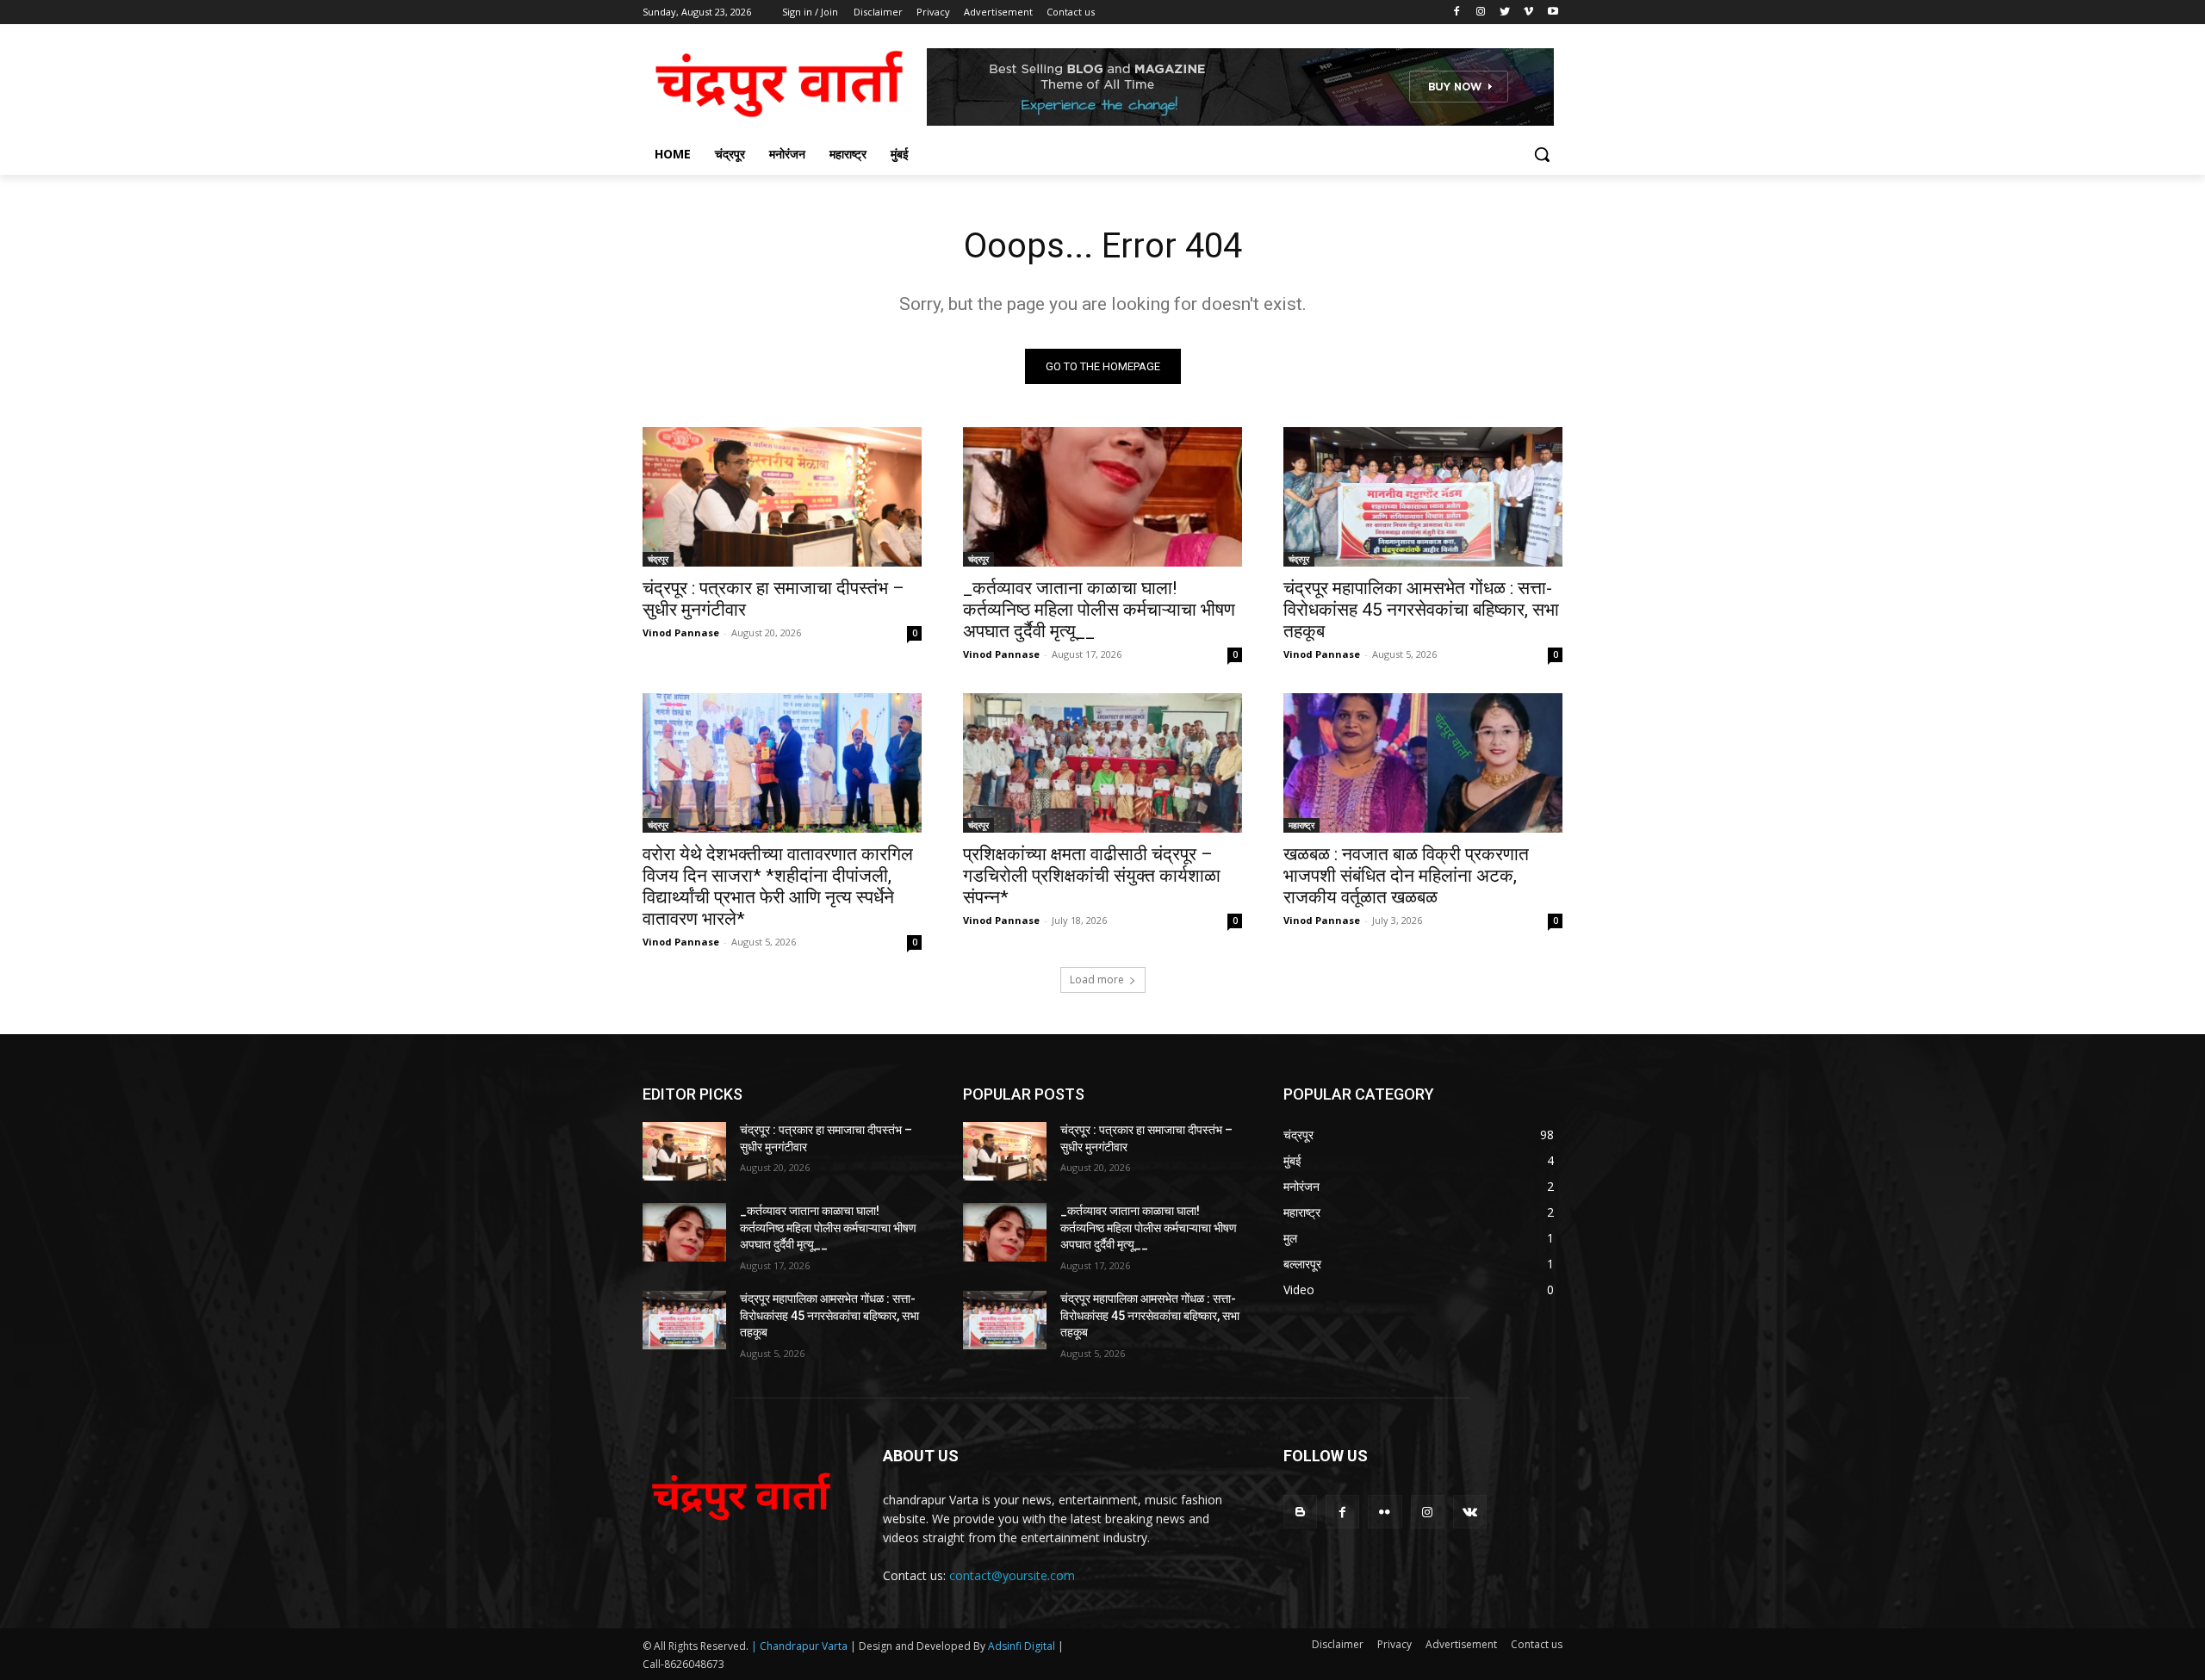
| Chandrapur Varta (799, 1646)
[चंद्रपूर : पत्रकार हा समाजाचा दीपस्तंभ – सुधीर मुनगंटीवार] (782, 497)
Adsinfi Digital (1023, 1646)
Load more (1097, 979)
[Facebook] (1457, 12)
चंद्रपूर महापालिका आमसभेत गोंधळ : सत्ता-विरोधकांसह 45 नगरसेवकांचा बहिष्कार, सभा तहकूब (1421, 610)
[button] (1542, 154)
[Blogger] (1300, 1512)
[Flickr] (1385, 1512)
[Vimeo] (1528, 12)
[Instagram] (1481, 12)
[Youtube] (1553, 12)
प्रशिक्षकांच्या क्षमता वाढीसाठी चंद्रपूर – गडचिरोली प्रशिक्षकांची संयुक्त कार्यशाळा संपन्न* (1092, 876)
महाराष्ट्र (1301, 825)
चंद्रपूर (658, 559)
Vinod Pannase (681, 632)
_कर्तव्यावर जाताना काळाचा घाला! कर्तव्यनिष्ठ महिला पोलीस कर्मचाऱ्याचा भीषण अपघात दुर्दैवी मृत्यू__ (1099, 610)
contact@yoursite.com (1012, 1575)
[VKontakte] (1470, 1512)
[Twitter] (1505, 12)
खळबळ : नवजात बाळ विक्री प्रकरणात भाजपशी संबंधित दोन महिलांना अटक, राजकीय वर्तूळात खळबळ (1406, 876)
